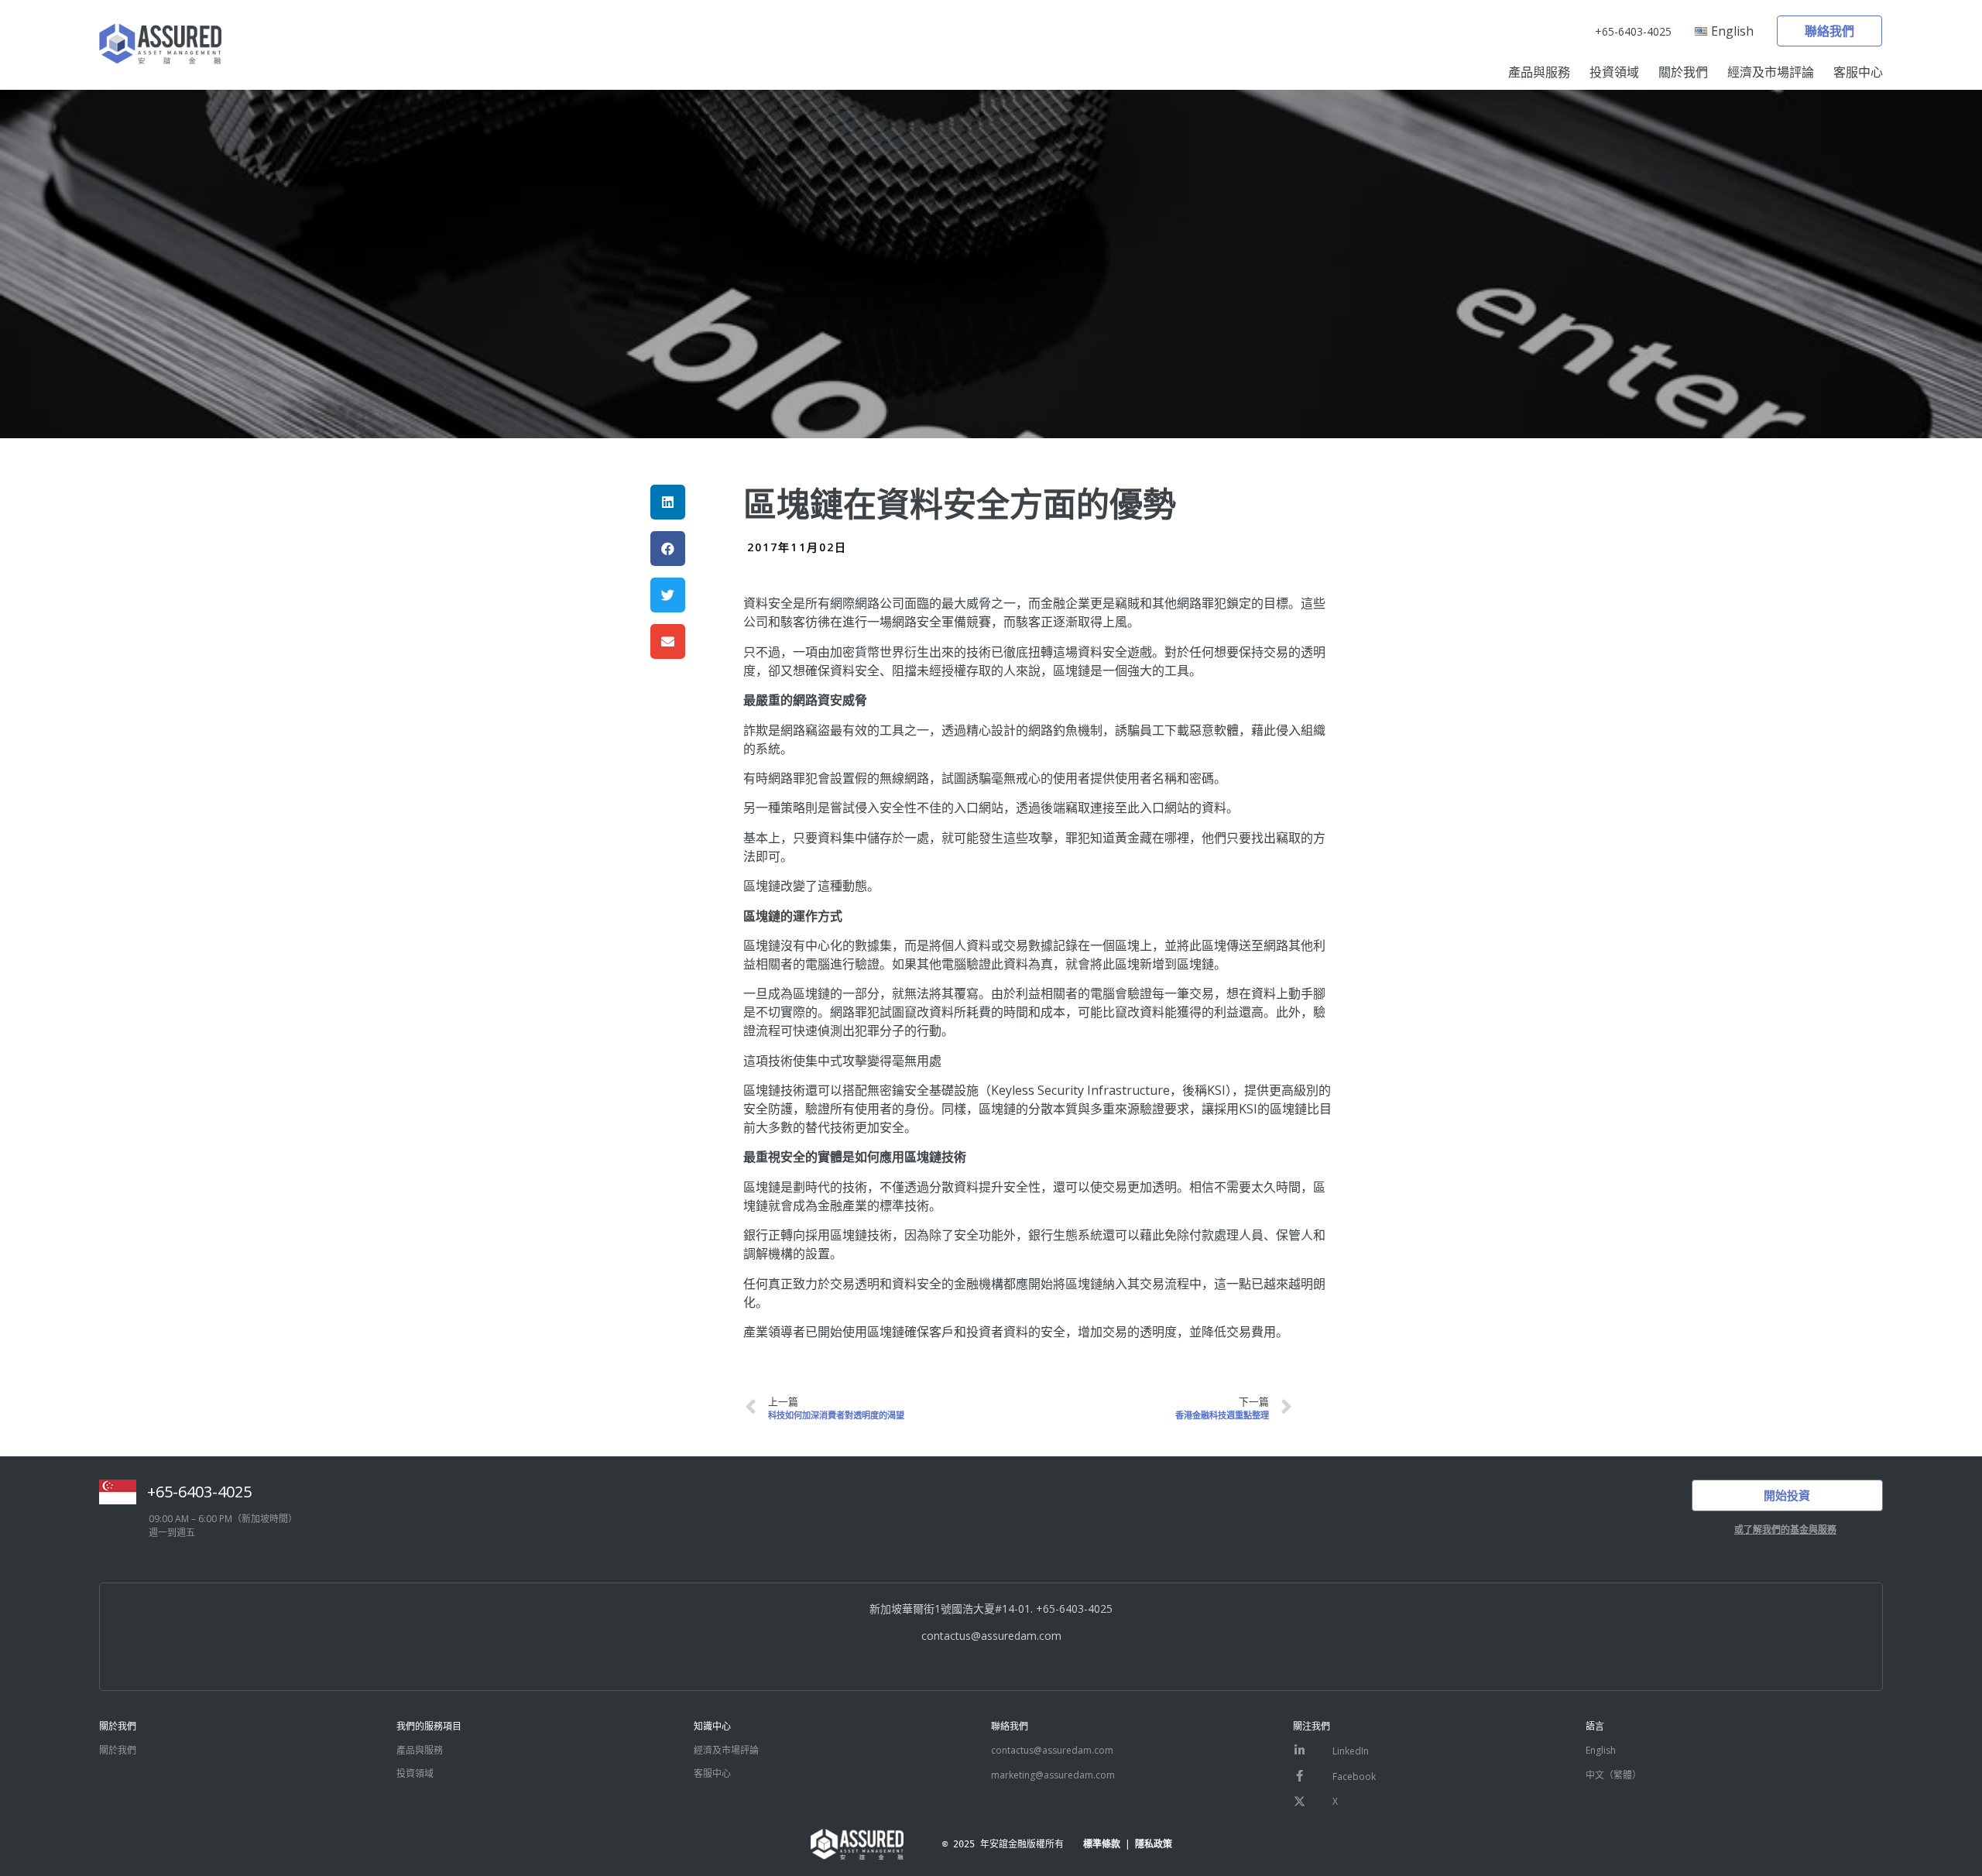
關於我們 (1683, 72)
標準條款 (1102, 1844)
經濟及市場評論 (1771, 72)
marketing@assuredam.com (1053, 1775)
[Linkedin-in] (1300, 1751)
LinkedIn (1351, 1751)
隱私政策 (1154, 1844)
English (1601, 1750)
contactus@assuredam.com (991, 1636)
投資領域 (1614, 72)
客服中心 (1858, 72)
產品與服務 (1539, 72)
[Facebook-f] (1300, 1776)
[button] (1829, 31)
